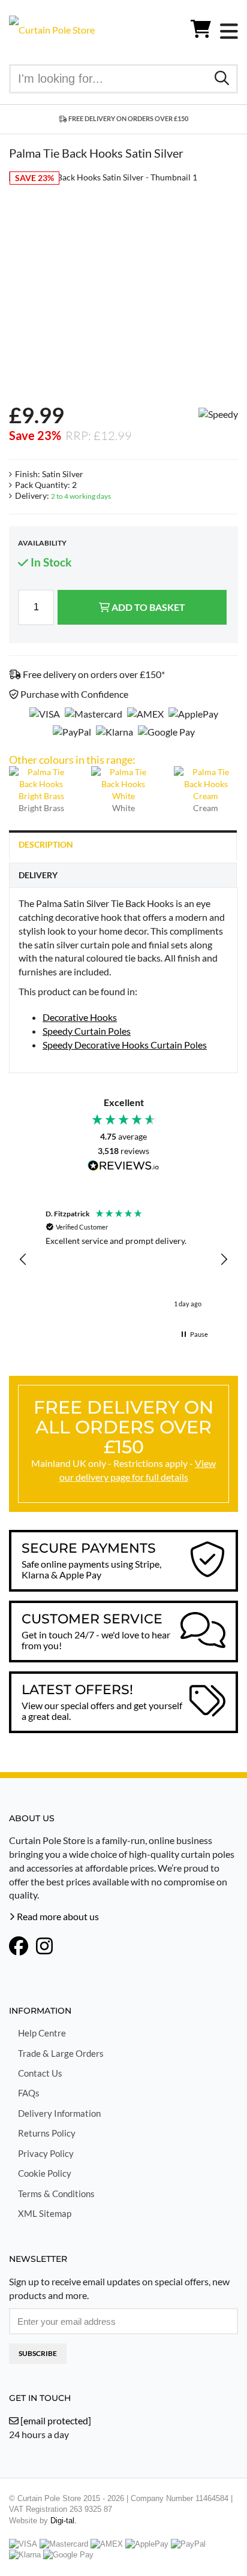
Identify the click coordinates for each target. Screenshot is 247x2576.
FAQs (29, 2093)
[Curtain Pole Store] (52, 28)
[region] (123, 1260)
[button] (23, 1260)
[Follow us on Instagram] (44, 1947)
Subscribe (38, 2353)
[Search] (222, 78)
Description (46, 844)
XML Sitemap (45, 2213)
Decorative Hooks (80, 1017)
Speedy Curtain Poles (87, 1031)
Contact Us (40, 2073)
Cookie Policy (45, 2173)
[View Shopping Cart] (201, 31)
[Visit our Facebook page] (19, 1947)
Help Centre (42, 2033)
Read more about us (57, 1916)
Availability (42, 543)
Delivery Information (59, 2113)
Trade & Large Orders (61, 2053)
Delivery (38, 875)
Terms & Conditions (56, 2194)
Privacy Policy (46, 2153)
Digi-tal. (64, 2521)
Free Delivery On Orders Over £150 (128, 118)
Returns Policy (47, 2133)
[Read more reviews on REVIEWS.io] (123, 1167)
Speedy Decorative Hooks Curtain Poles (125, 1045)
